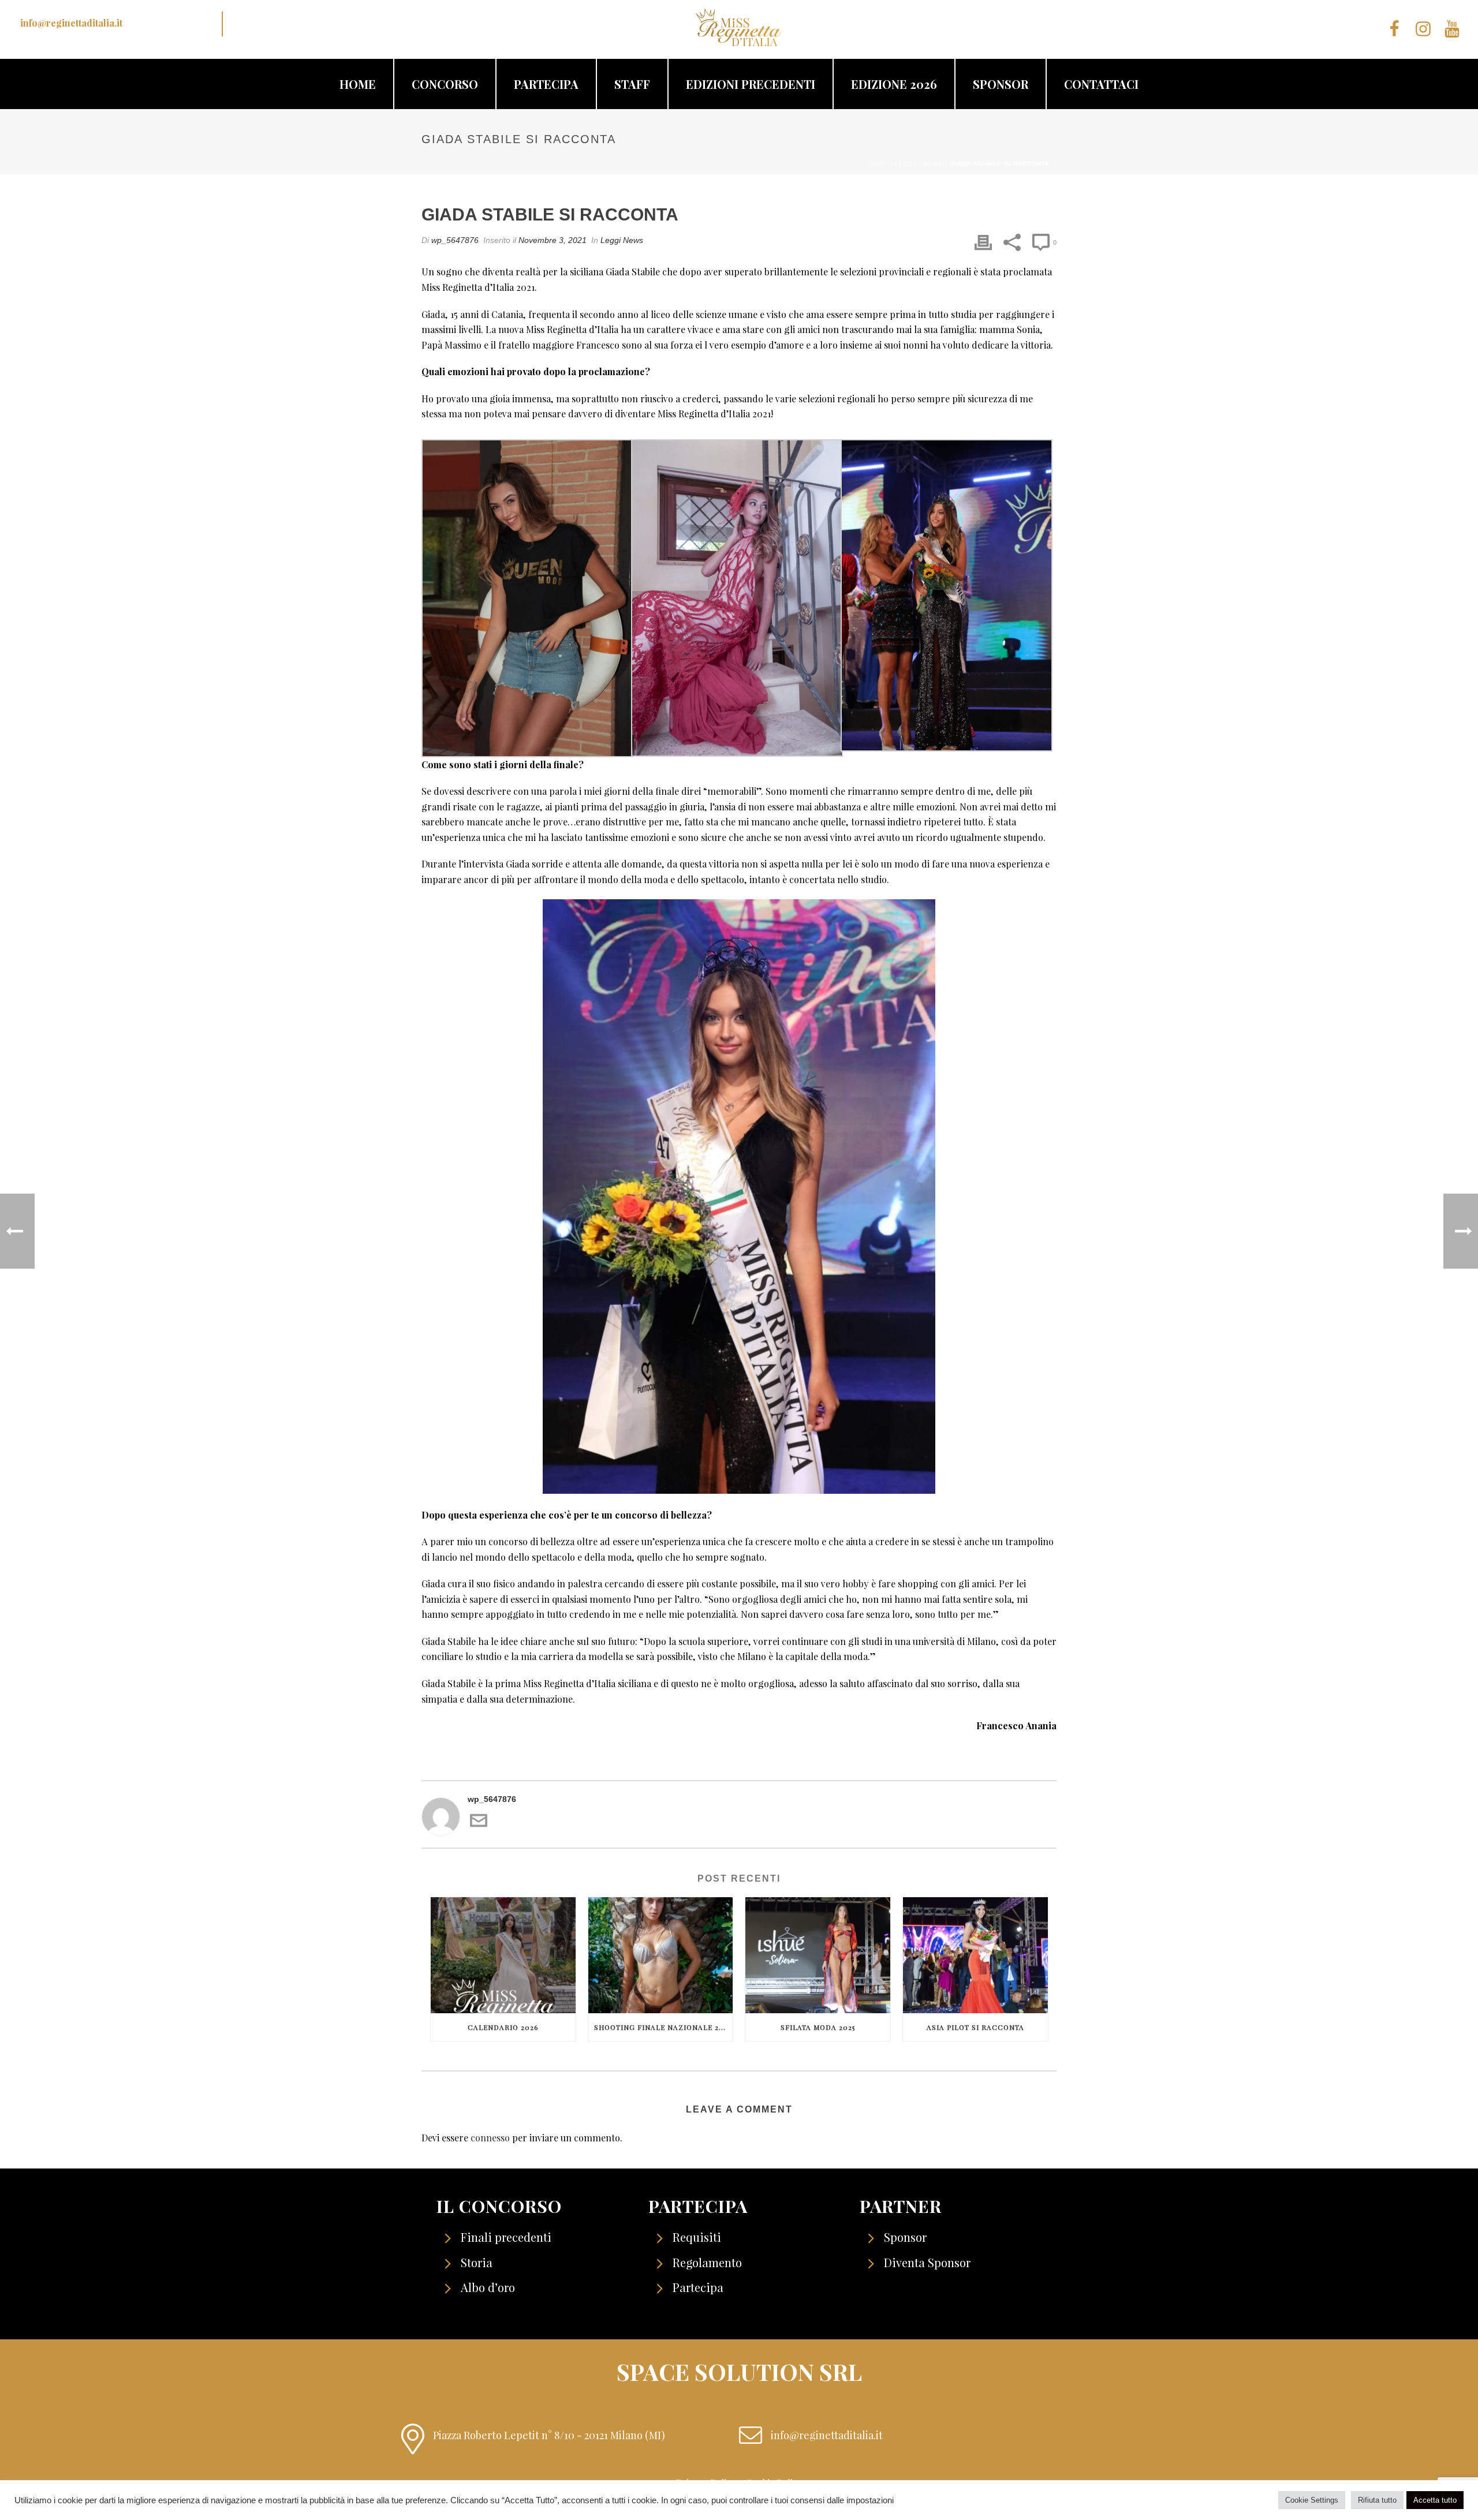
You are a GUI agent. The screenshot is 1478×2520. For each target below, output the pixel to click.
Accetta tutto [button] (1435, 2500)
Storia (477, 2262)
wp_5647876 (455, 240)
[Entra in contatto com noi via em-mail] (479, 1826)
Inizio (882, 164)
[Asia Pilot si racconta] (975, 1955)
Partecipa (546, 84)
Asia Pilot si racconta (975, 2027)
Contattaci (1101, 84)
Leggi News (921, 164)
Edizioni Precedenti (751, 84)
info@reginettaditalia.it (71, 23)
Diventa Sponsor (927, 2262)
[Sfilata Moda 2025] (818, 1955)
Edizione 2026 (894, 84)
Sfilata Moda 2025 (818, 2027)
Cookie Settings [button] (1312, 2500)
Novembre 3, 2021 (553, 240)
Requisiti (697, 2237)
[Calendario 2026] (503, 1955)
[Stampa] (983, 242)
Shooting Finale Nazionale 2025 (663, 2027)
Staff (632, 84)
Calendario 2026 (503, 2027)
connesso (490, 2138)
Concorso (445, 84)
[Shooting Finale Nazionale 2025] (661, 1955)
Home (358, 84)
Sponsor (1001, 84)
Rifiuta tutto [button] (1377, 2500)
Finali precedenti (506, 2237)
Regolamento (707, 2262)
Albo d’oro (488, 2287)
